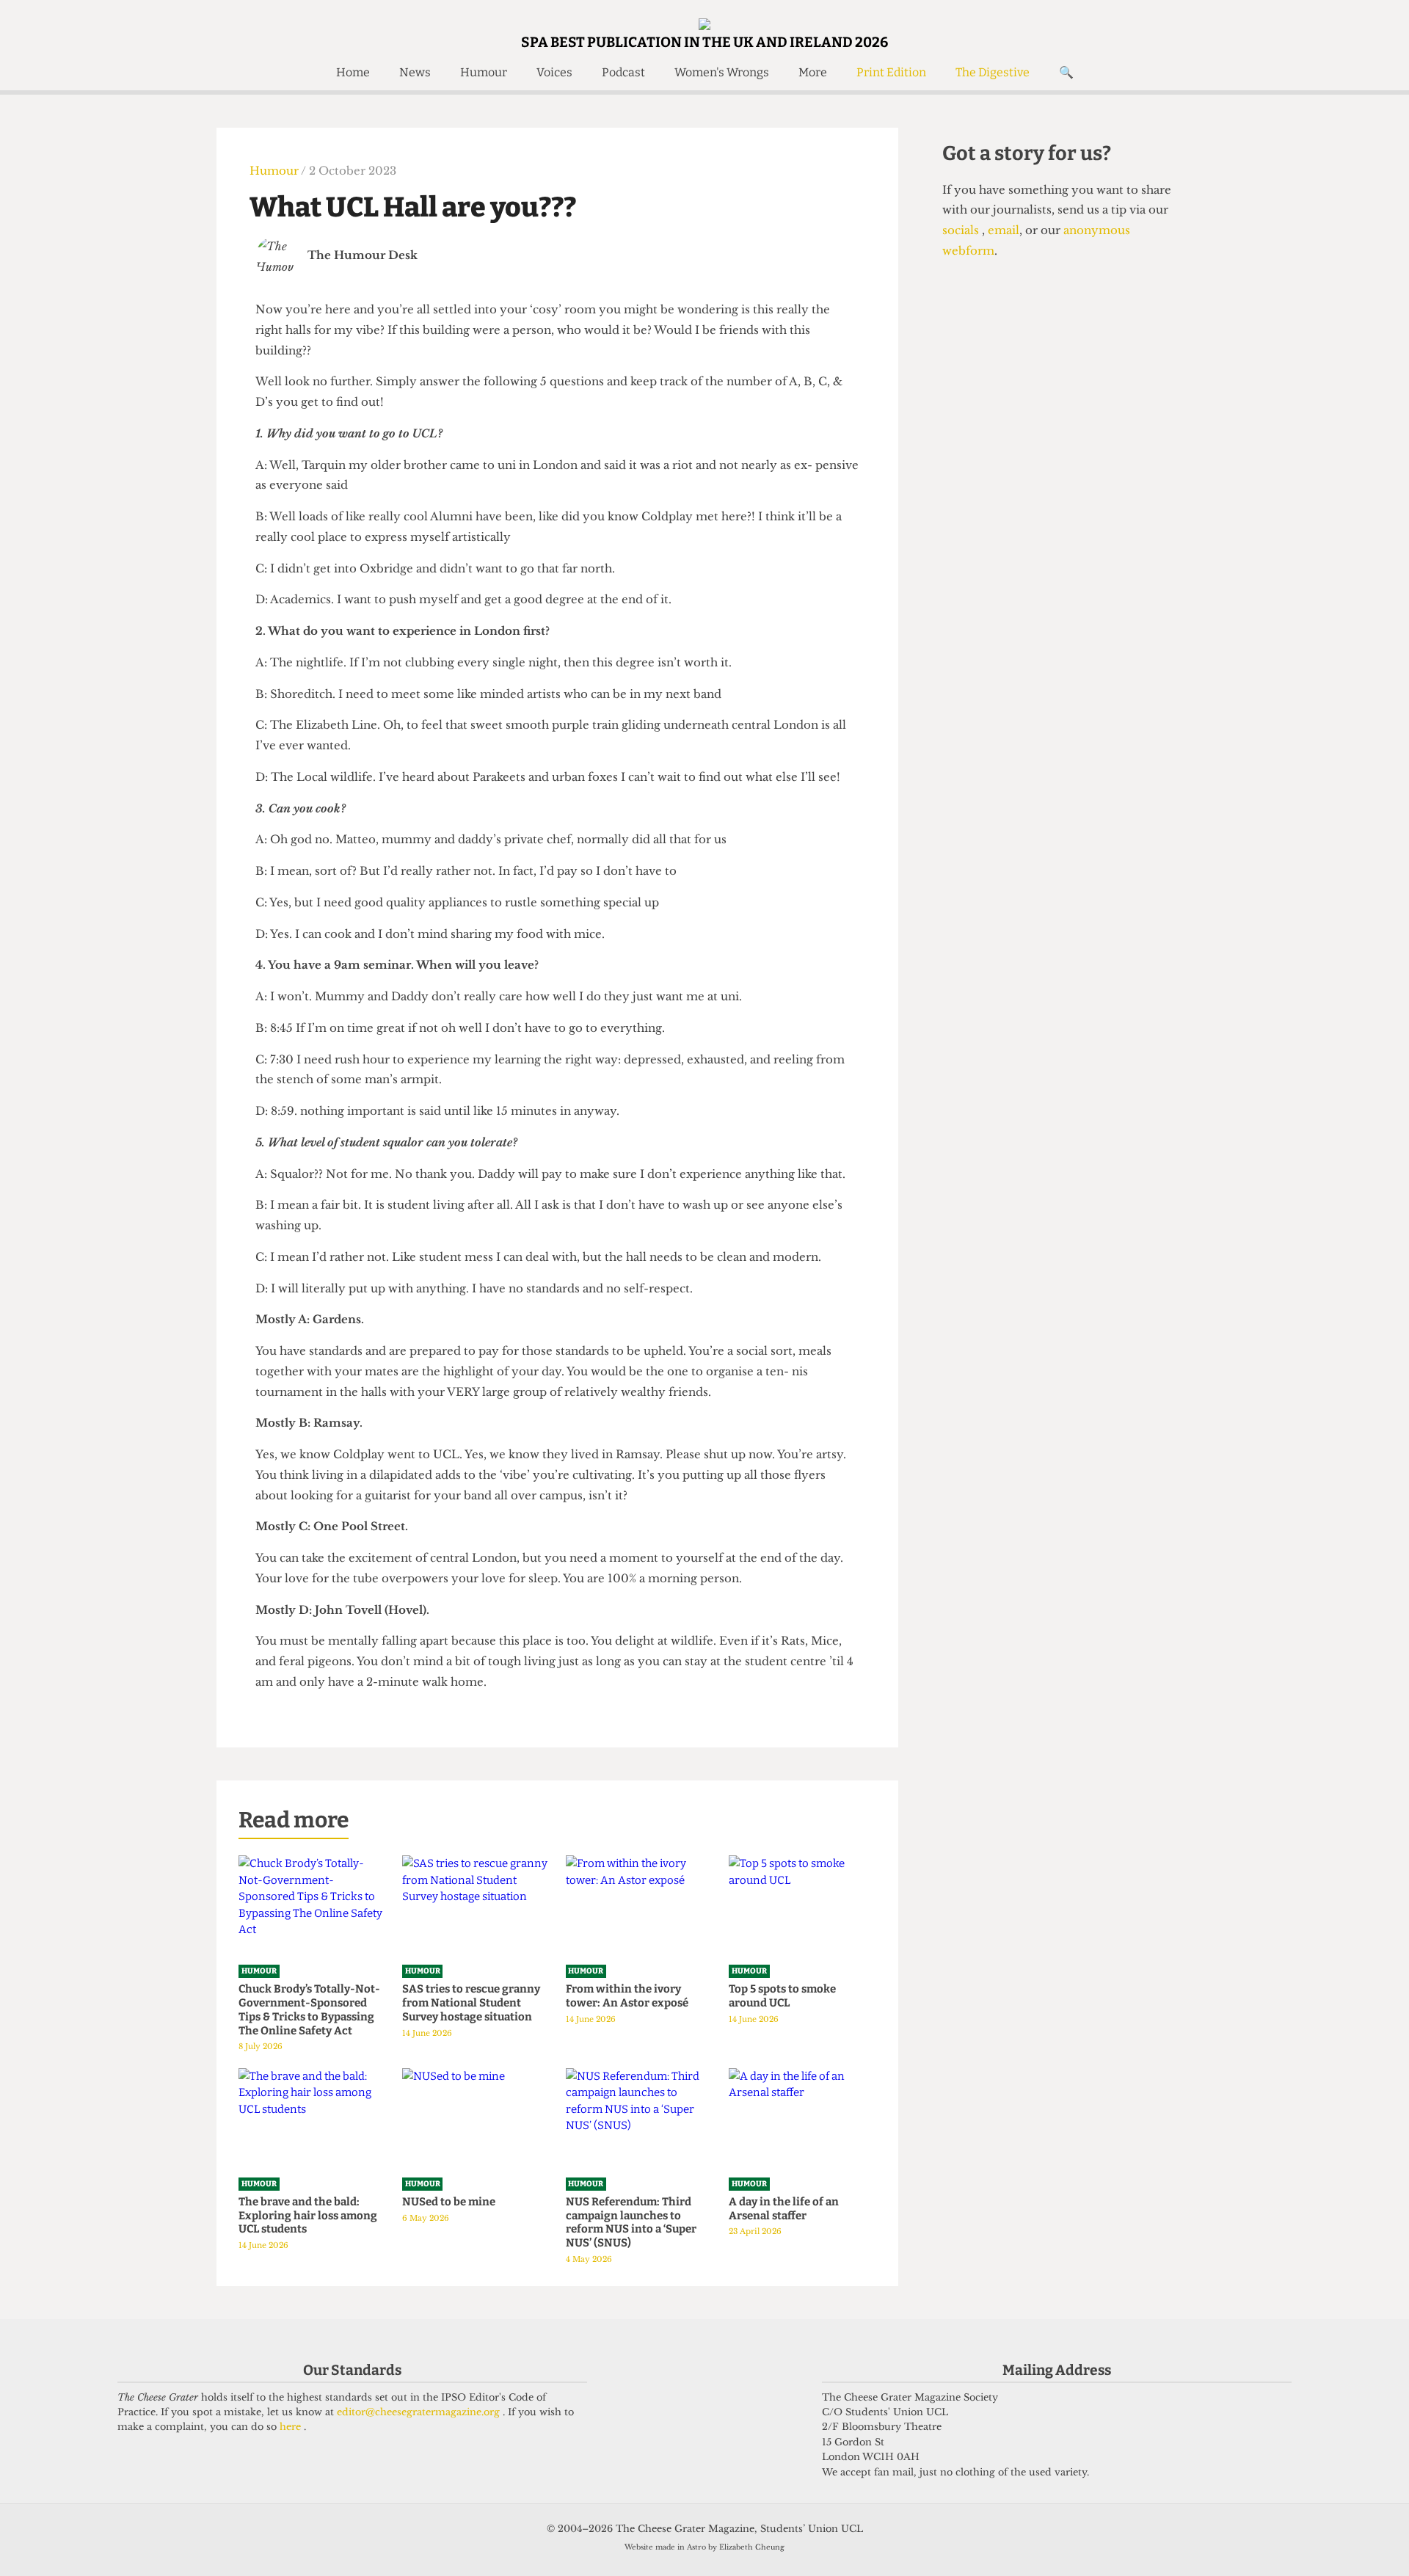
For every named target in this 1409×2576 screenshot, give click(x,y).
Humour (484, 72)
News (415, 72)
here (292, 2427)
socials (962, 230)
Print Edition (891, 72)
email (1002, 230)
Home (353, 72)
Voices (554, 72)
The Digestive (993, 72)
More (813, 72)
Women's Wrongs (722, 72)
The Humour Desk (363, 255)
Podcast (623, 72)
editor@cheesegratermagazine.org (420, 2412)
